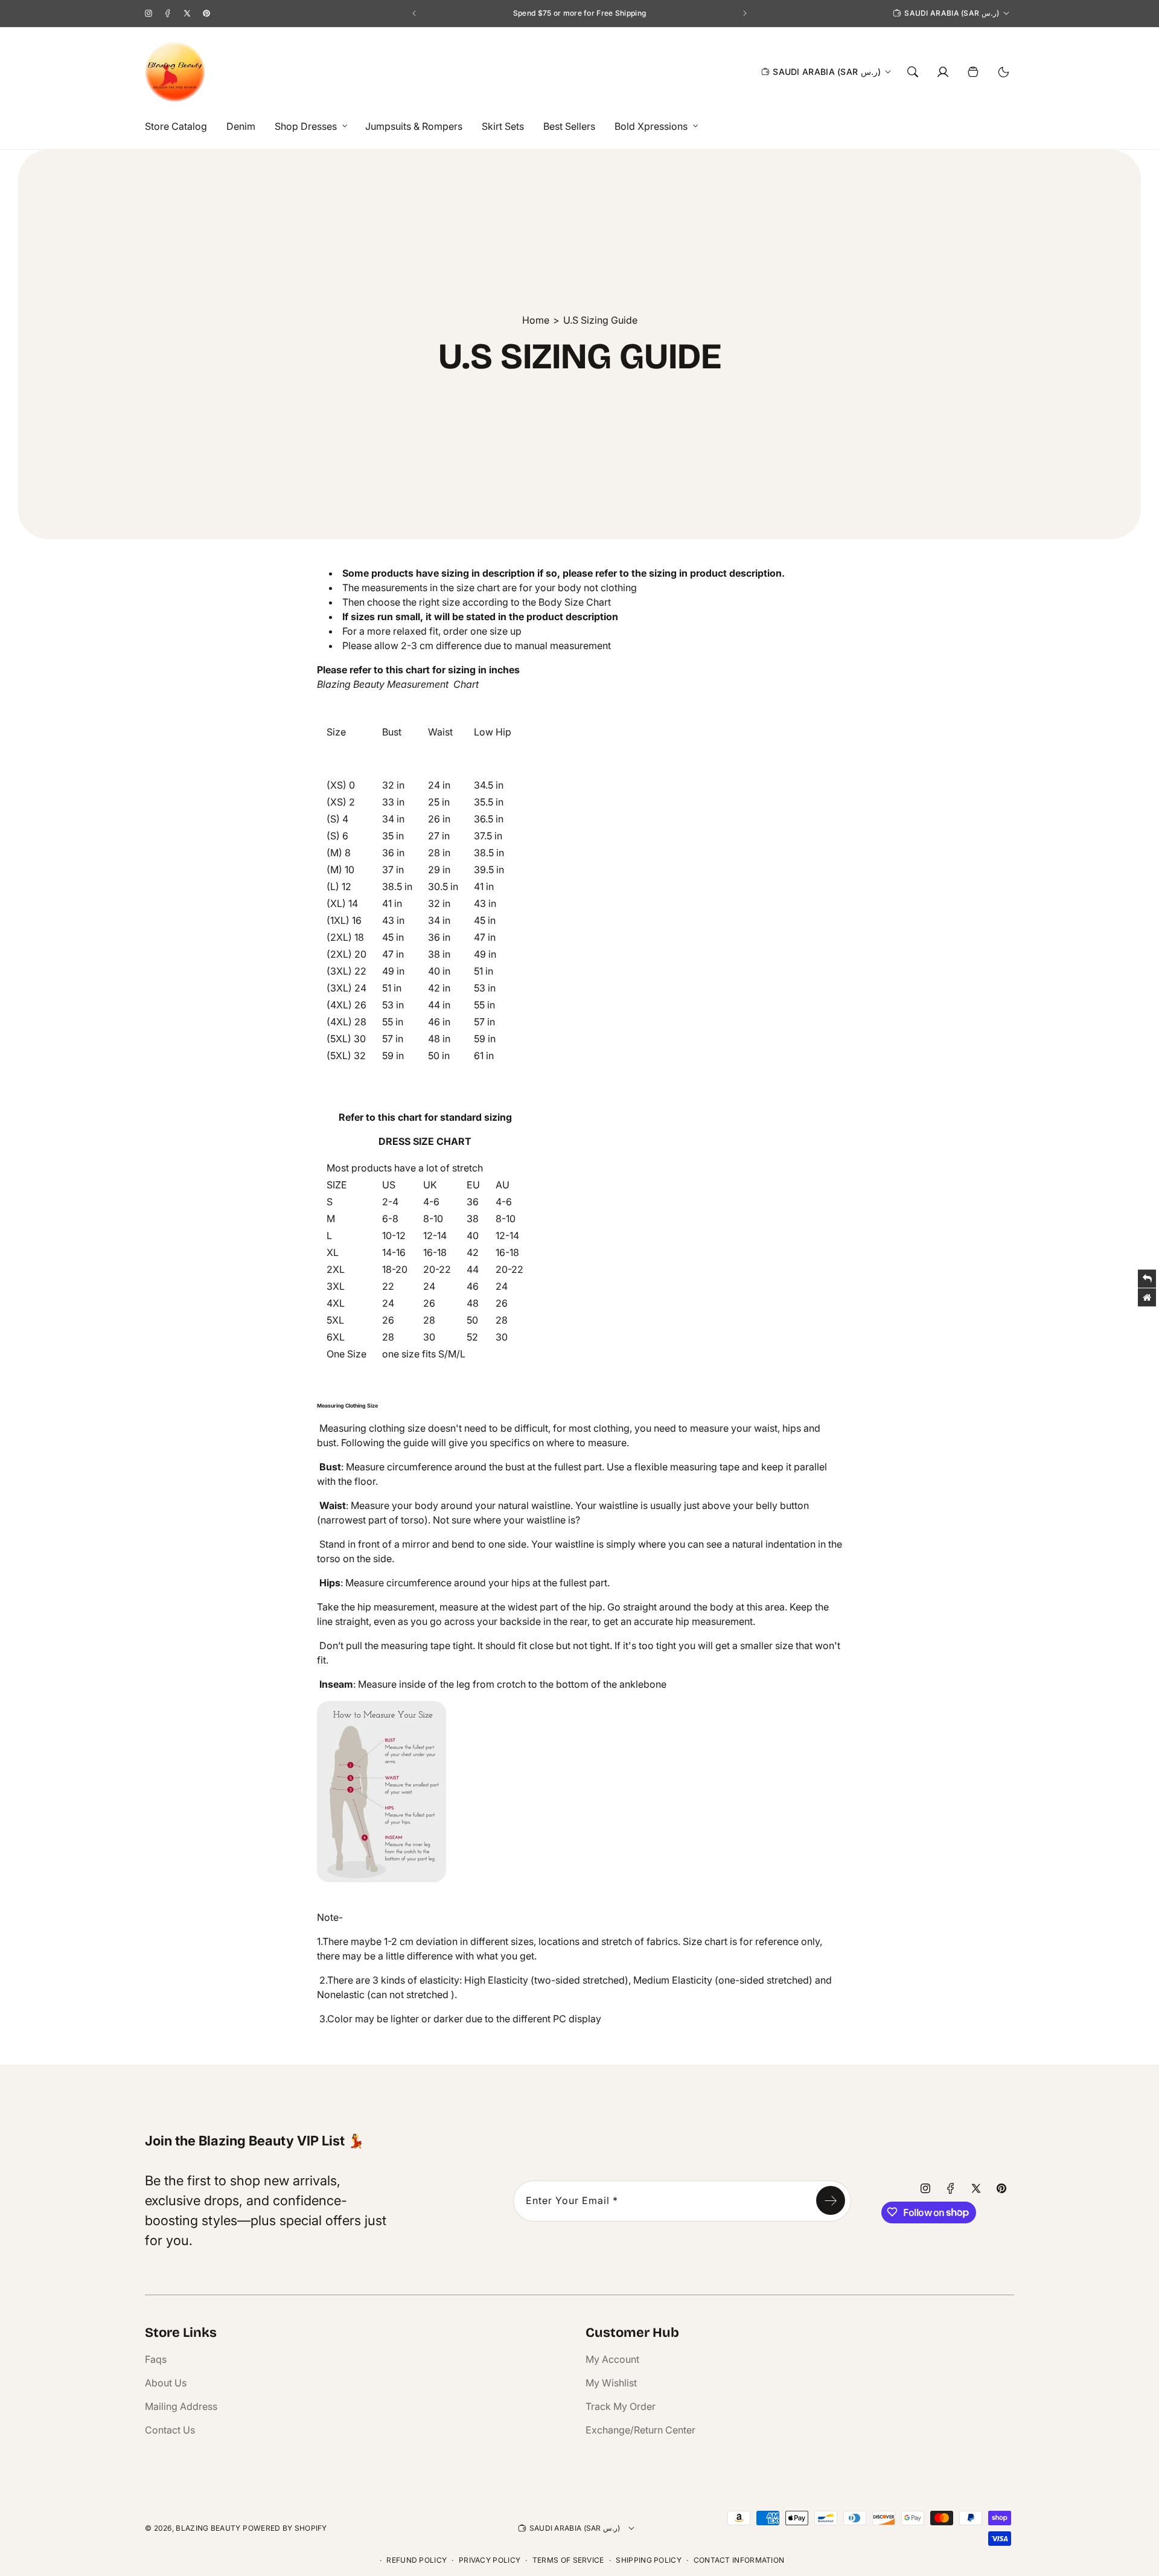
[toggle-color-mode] (1003, 72)
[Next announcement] (745, 13)
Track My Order (621, 2406)
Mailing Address (181, 2406)
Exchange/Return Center (640, 2430)
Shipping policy (649, 2560)
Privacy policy (490, 2560)
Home (536, 320)
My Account (612, 2359)
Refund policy (417, 2560)
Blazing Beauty (208, 2528)
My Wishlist (611, 2383)
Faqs (156, 2359)
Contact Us (170, 2430)
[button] (308, 127)
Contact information (739, 2560)
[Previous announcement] (414, 13)
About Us (166, 2383)
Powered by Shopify (285, 2528)
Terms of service (568, 2560)
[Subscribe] (831, 2200)
